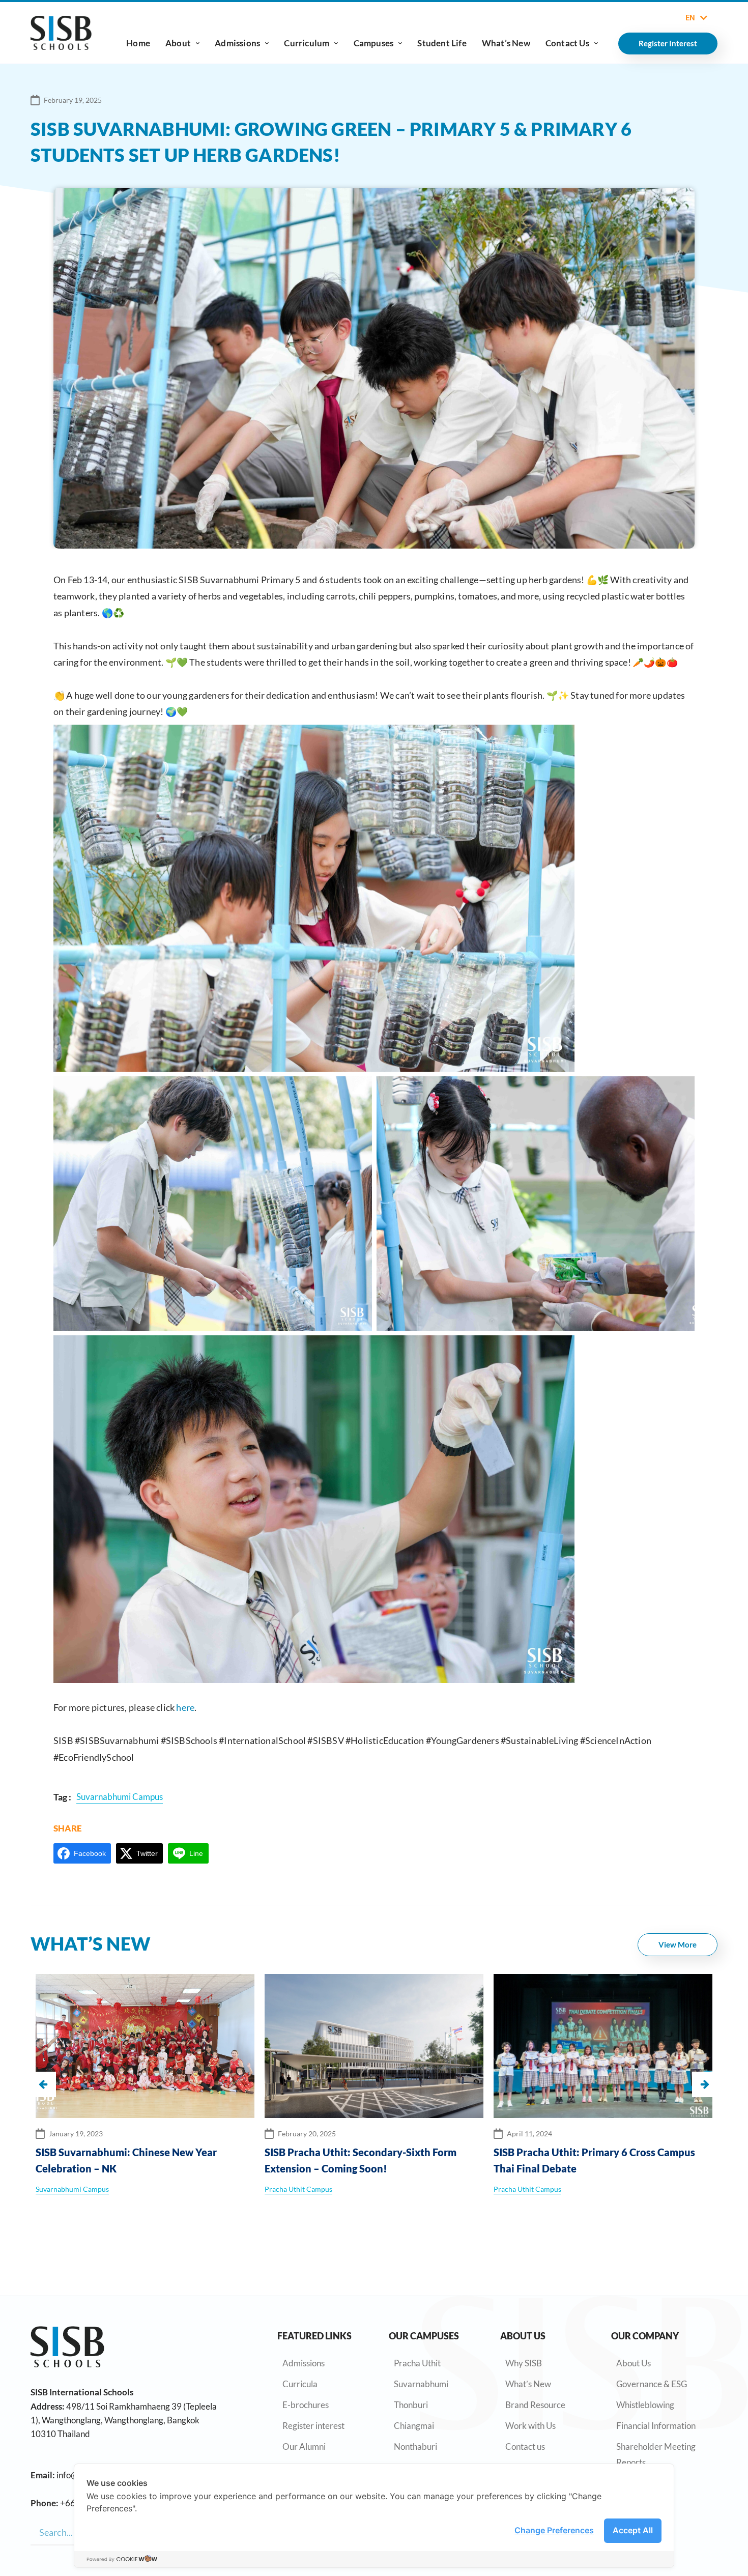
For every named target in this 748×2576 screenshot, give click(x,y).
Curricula (300, 2384)
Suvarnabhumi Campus (530, 2189)
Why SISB (524, 2363)
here (185, 1707)
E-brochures (306, 2405)
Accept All (633, 2530)
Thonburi (411, 2405)
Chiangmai (414, 2426)
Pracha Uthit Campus (69, 2189)
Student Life (442, 43)
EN (690, 18)
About (178, 43)
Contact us (525, 2446)
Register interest (313, 2426)
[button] (705, 2084)
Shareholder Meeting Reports (656, 2454)
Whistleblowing (645, 2405)
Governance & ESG (652, 2384)
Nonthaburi (415, 2446)
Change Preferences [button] (554, 2530)
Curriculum (307, 43)
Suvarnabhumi (421, 2384)
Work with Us (530, 2426)
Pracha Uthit (417, 2363)
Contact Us (567, 43)
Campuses (374, 43)
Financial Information (656, 2426)
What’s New (506, 43)
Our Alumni (304, 2446)
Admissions (237, 43)
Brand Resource (535, 2405)
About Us (634, 2363)
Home (138, 43)
